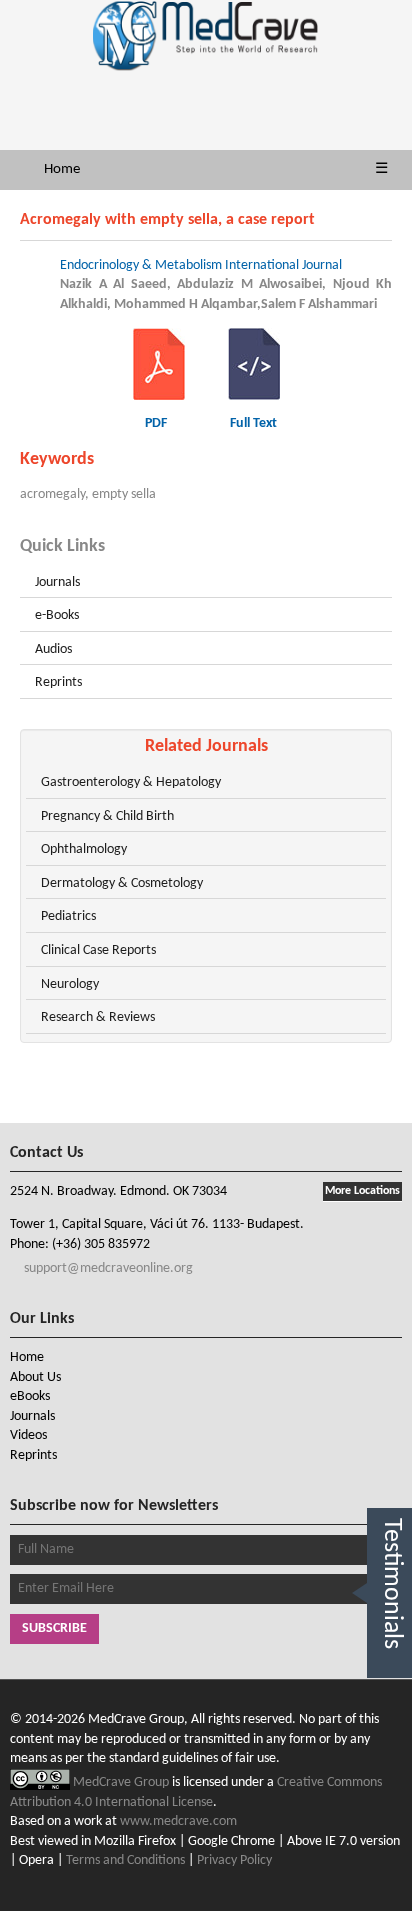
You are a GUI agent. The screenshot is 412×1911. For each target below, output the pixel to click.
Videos (28, 1435)
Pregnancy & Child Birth (107, 816)
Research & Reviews (98, 1017)
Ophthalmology (84, 849)
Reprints (58, 682)
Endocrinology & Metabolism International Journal (201, 265)
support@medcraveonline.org (107, 1268)
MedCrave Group (122, 1782)
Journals (57, 582)
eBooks (30, 1396)
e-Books (57, 615)
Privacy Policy (234, 1860)
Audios (53, 649)
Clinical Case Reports (98, 950)
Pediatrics (68, 916)
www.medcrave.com (178, 1821)
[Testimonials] (389, 1700)
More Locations (362, 1191)
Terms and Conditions (125, 1860)
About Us (35, 1377)
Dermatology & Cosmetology (122, 883)
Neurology (70, 984)
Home (62, 169)
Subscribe (54, 1628)
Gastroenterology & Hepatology (131, 782)
